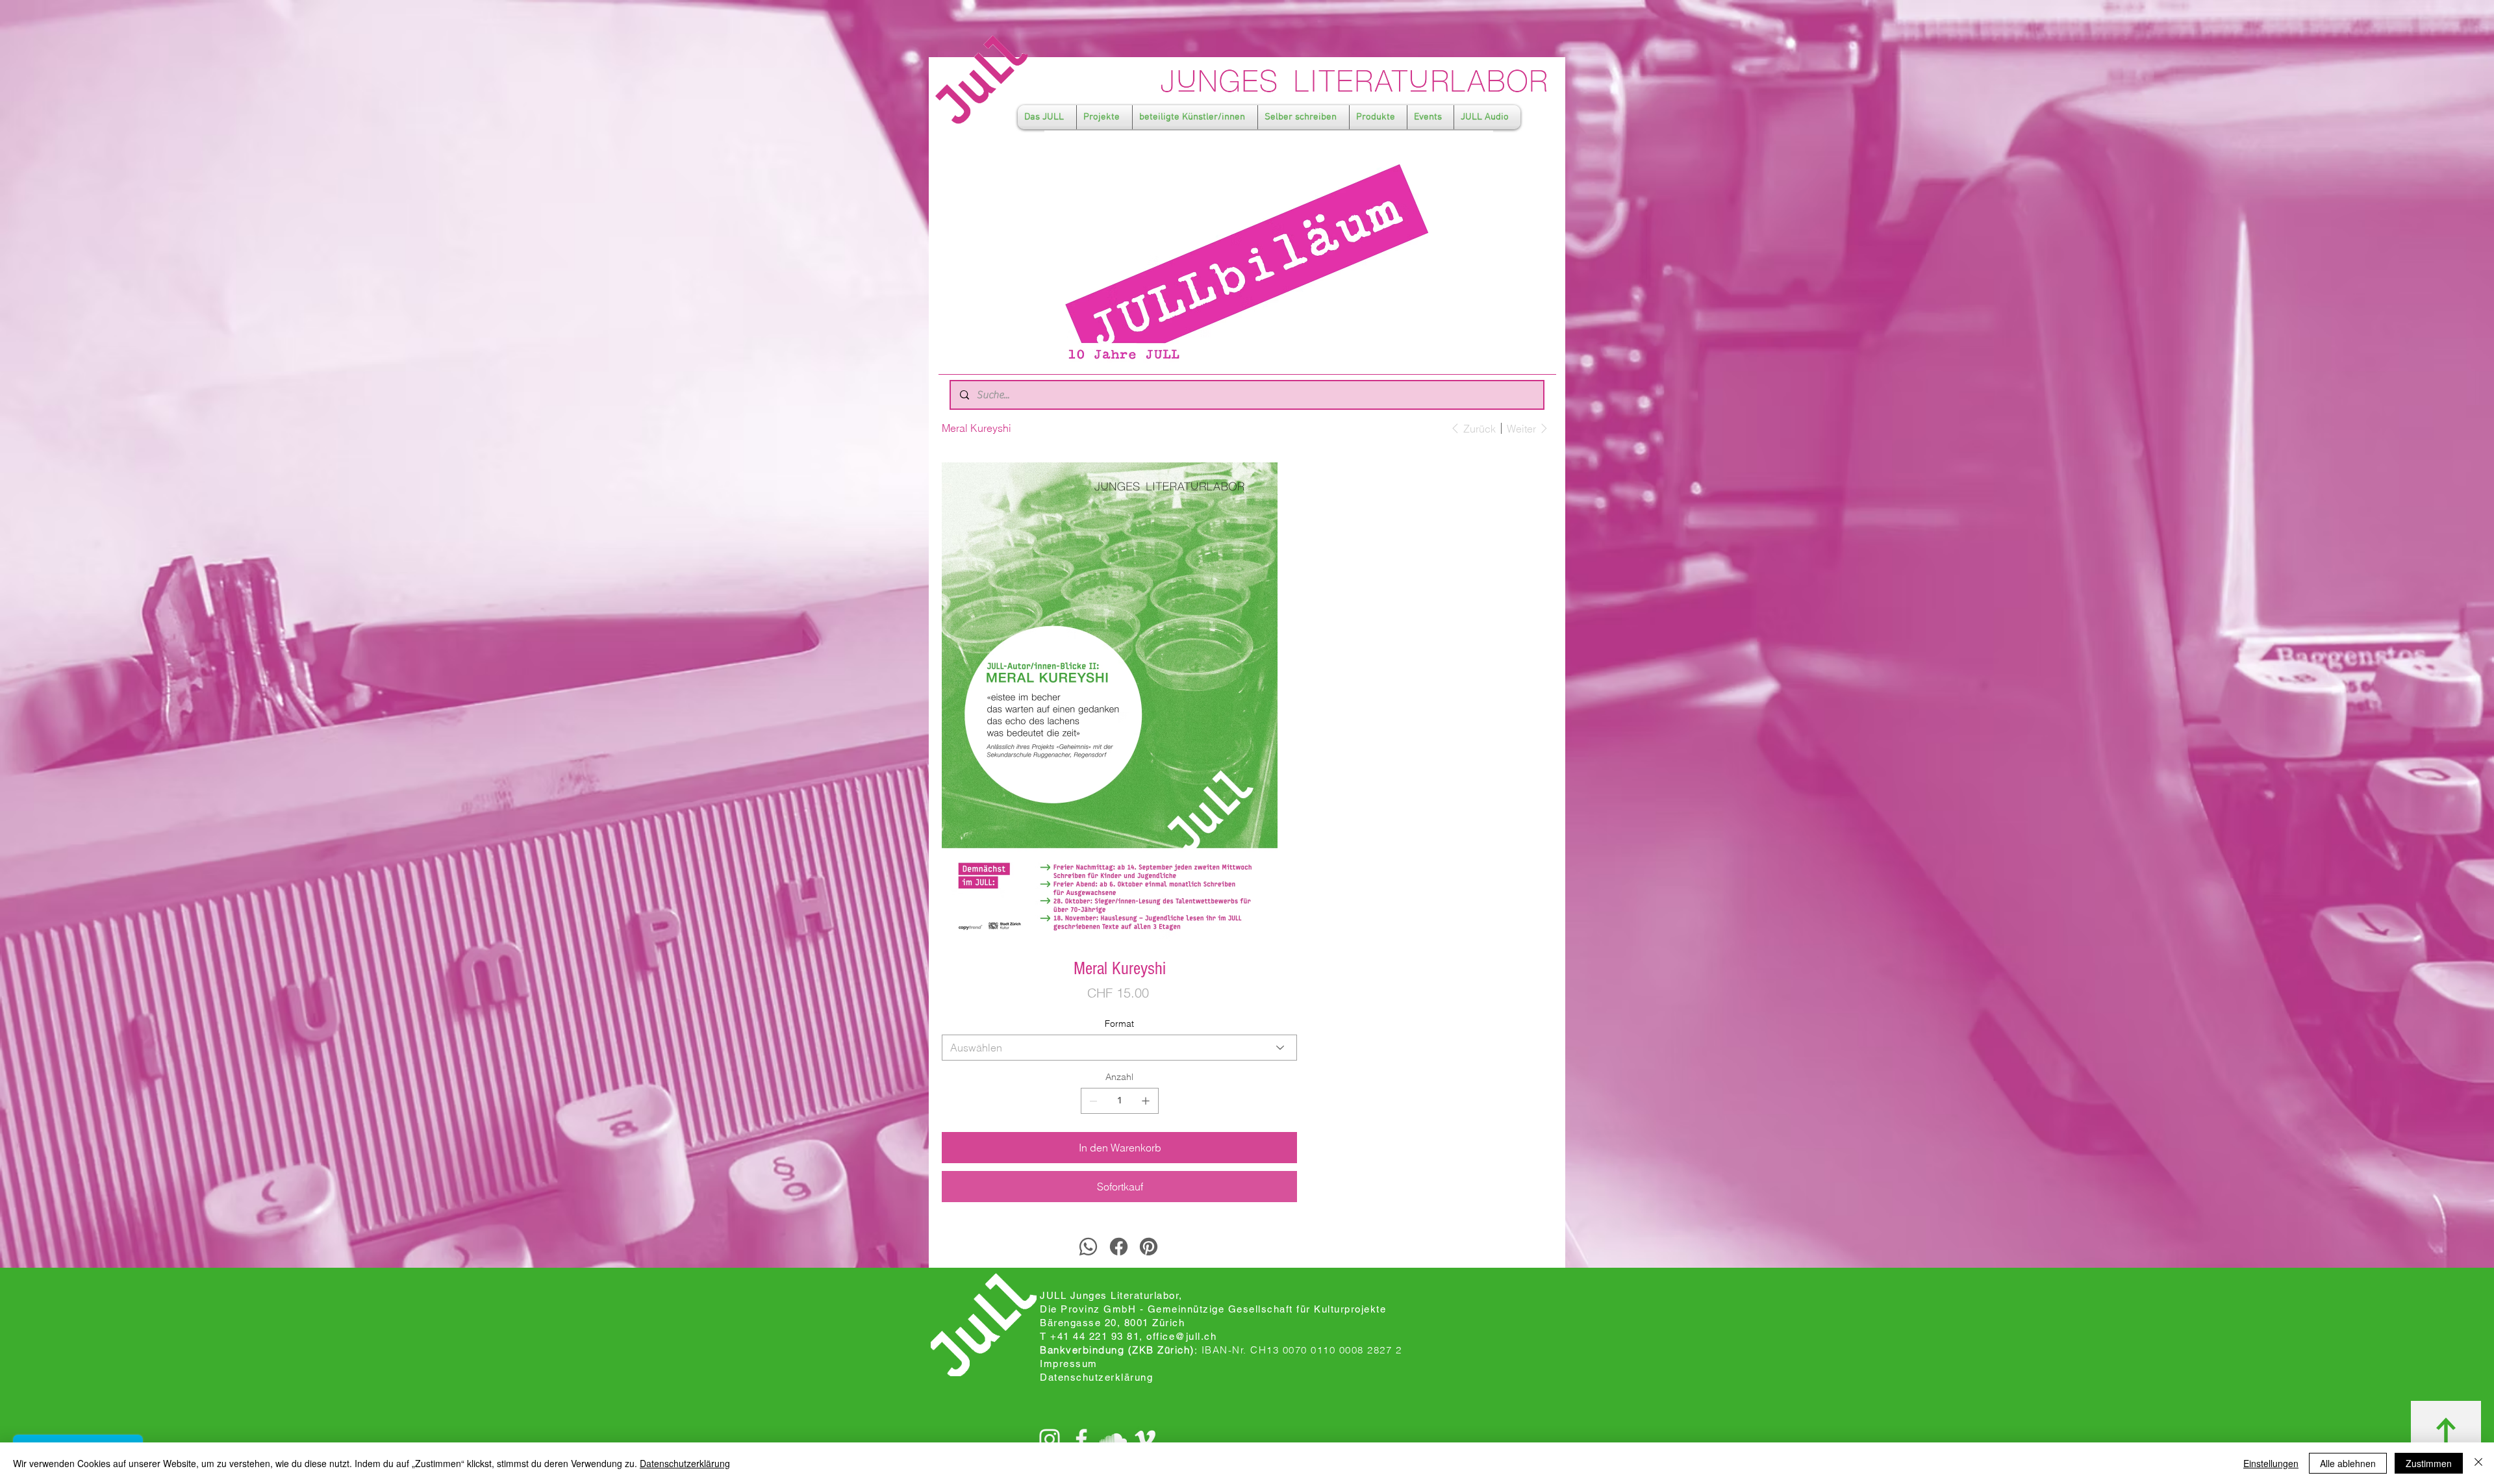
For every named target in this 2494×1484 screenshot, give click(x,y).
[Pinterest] (1149, 1247)
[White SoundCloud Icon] (1113, 1439)
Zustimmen (2429, 1463)
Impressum (1069, 1364)
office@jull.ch (1181, 1336)
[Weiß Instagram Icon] (1050, 1439)
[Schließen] (2478, 1463)
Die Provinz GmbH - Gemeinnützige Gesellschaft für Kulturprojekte (1213, 1309)
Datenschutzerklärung (685, 1463)
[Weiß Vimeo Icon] (1145, 1439)
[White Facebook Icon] (1081, 1439)
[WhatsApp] (1088, 1247)
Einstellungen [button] (2271, 1463)
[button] (1047, 117)
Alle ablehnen (2348, 1463)
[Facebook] (1118, 1247)
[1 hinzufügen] (1146, 1101)
